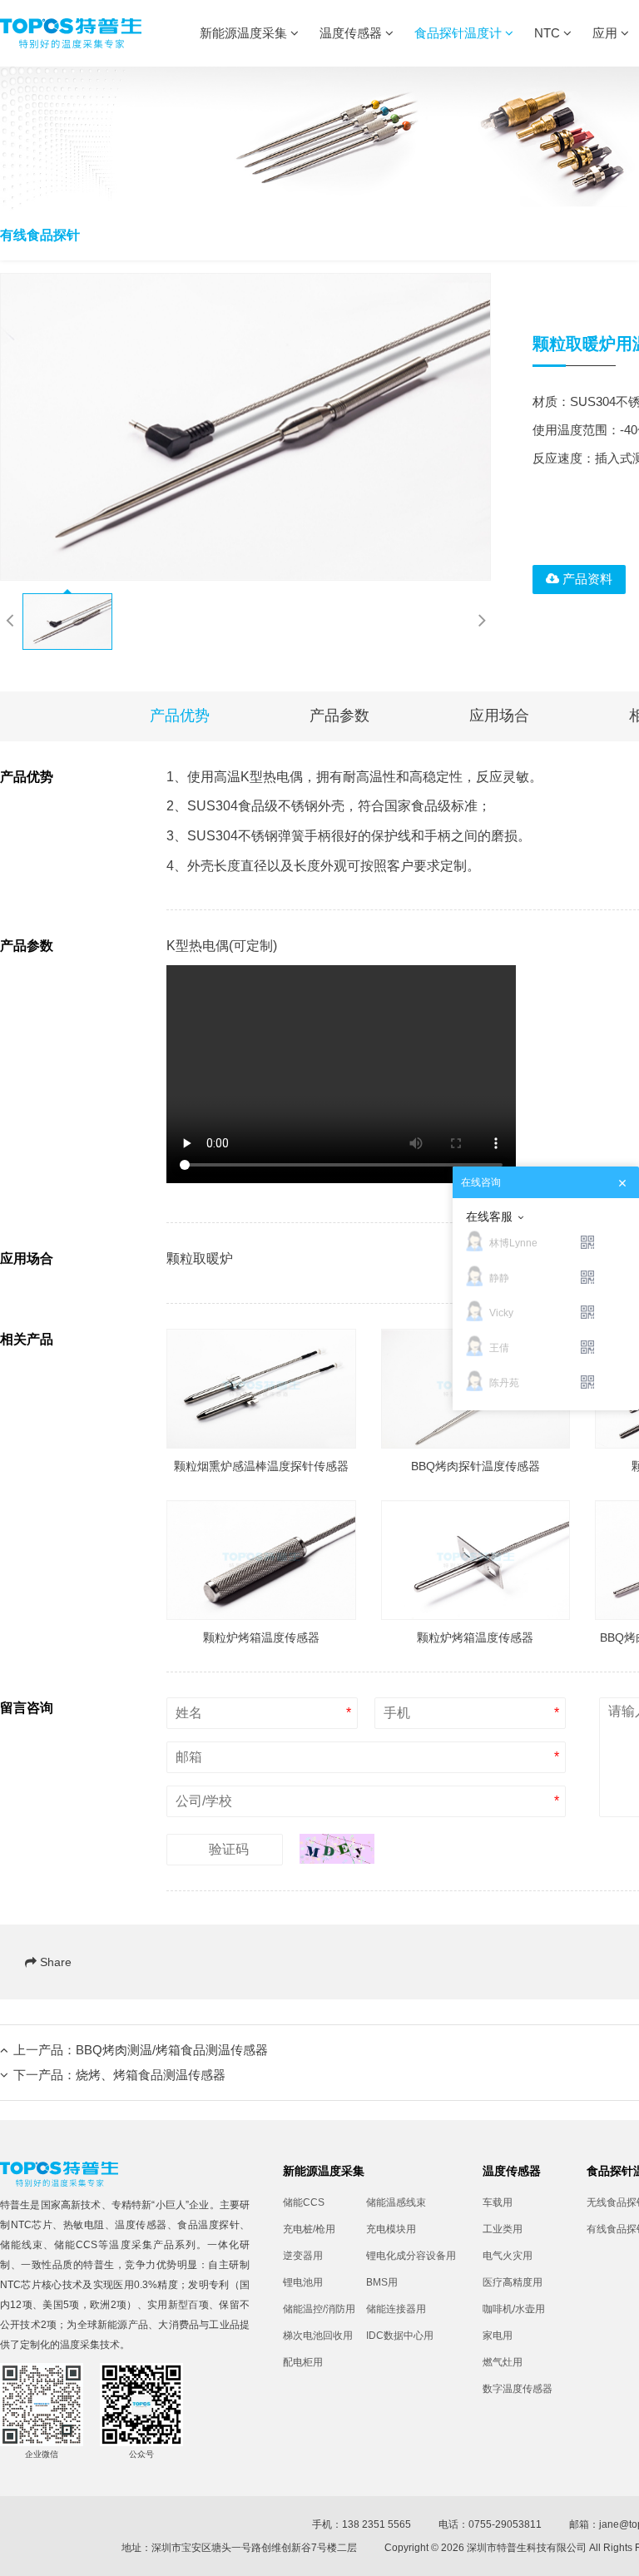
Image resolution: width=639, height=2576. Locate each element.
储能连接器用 (396, 2309)
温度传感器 (352, 33)
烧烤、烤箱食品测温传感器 (151, 2075)
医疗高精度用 (513, 2282)
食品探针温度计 (460, 33)
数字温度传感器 (518, 2389)
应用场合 (499, 716)
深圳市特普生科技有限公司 (527, 2548)
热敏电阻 (84, 2225)
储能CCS (76, 2245)
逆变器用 (303, 2256)
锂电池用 (303, 2282)
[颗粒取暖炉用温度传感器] (245, 427)
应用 (607, 33)
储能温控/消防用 (319, 2309)
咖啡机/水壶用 (514, 2309)
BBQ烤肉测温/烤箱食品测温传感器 (172, 2050)
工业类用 (503, 2229)
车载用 (498, 2202)
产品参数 (339, 716)
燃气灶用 (503, 2362)
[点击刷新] (337, 1849)
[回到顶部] (617, 2554)
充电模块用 (391, 2229)
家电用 (498, 2336)
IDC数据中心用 (400, 2336)
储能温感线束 (396, 2202)
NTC (549, 33)
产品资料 (586, 579)
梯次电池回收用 (318, 2336)
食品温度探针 (208, 2225)
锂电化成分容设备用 (408, 2256)
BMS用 (382, 2282)
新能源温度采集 (245, 33)
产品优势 (180, 716)
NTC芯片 (32, 2225)
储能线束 (22, 2245)
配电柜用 (303, 2362)
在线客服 (489, 1216)
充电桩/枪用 (309, 2229)
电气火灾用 (508, 2256)
